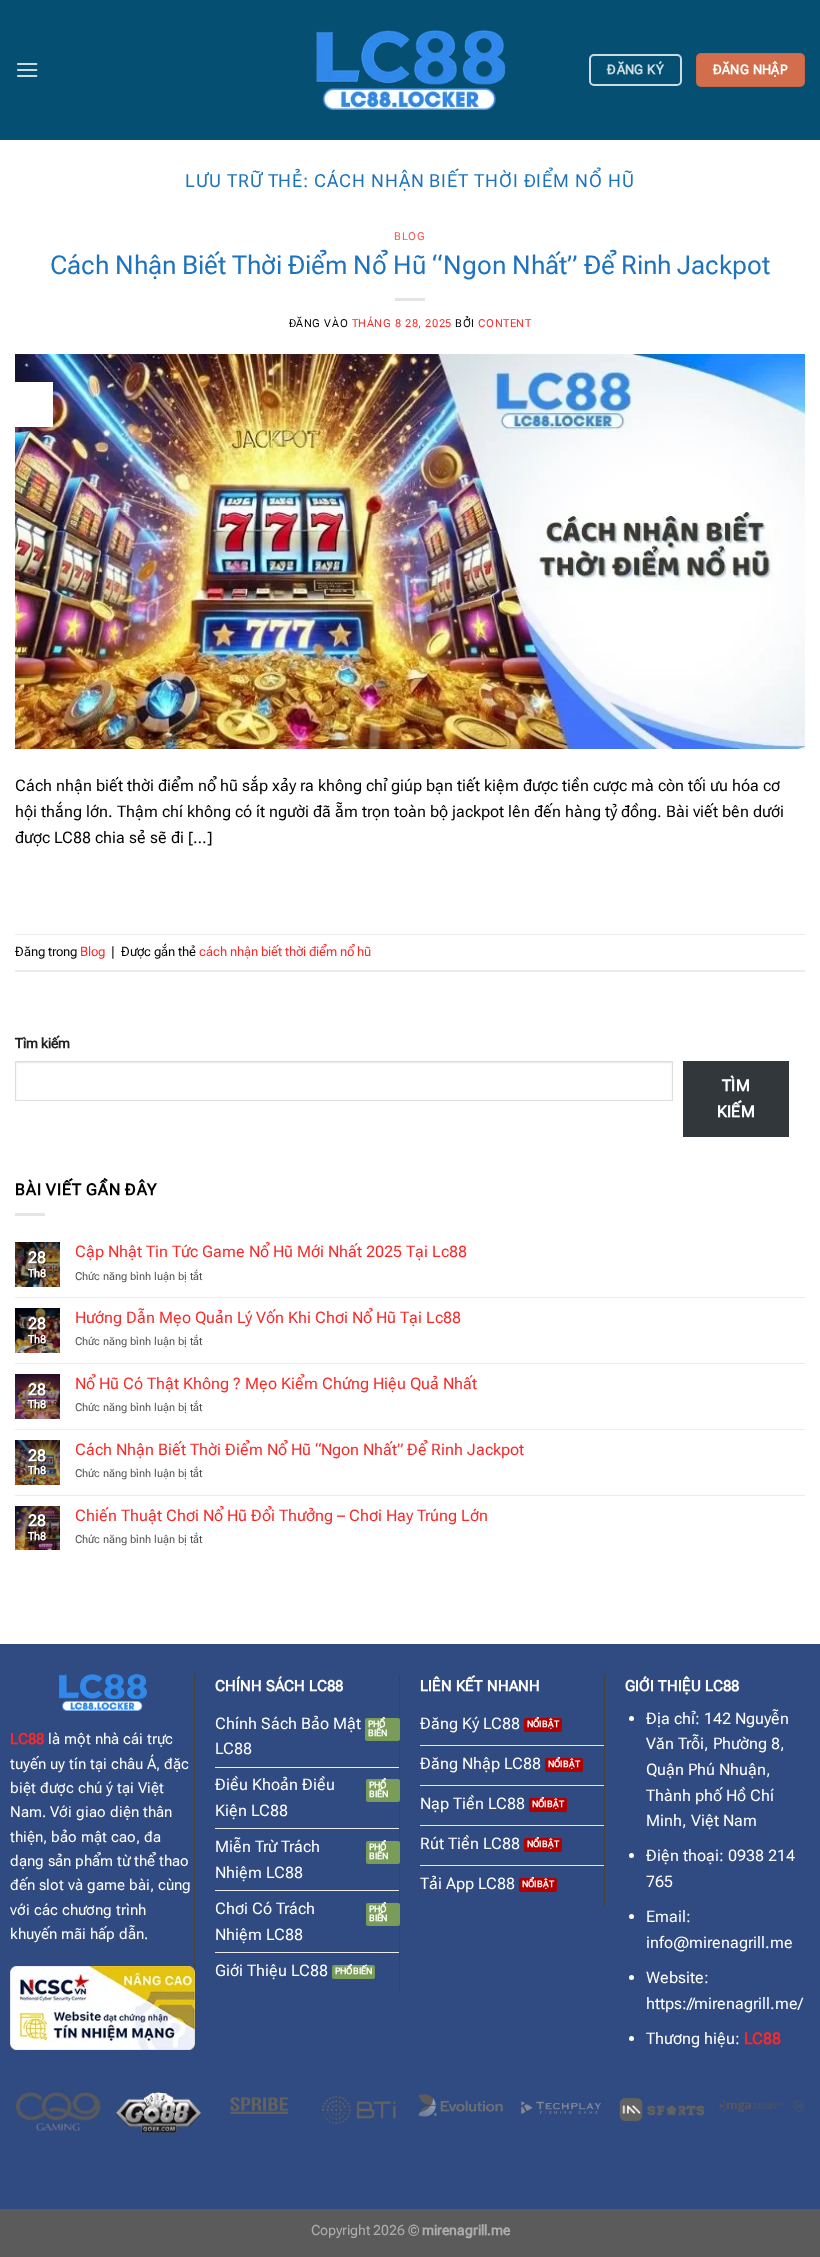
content (504, 323)
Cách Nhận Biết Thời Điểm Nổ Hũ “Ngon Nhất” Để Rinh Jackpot (410, 265)
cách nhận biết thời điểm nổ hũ (285, 951)
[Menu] (27, 69)
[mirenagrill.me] (410, 70)
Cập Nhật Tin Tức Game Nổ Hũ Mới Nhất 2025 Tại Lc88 (271, 1251)
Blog (409, 236)
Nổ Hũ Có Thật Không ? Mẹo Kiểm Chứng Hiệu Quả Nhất (276, 1383)
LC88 (27, 1739)
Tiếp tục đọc (410, 883)
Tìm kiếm (42, 1043)
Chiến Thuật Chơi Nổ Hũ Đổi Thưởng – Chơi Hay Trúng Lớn (281, 1515)
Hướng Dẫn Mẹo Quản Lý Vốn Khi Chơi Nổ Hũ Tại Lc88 (268, 1317)
